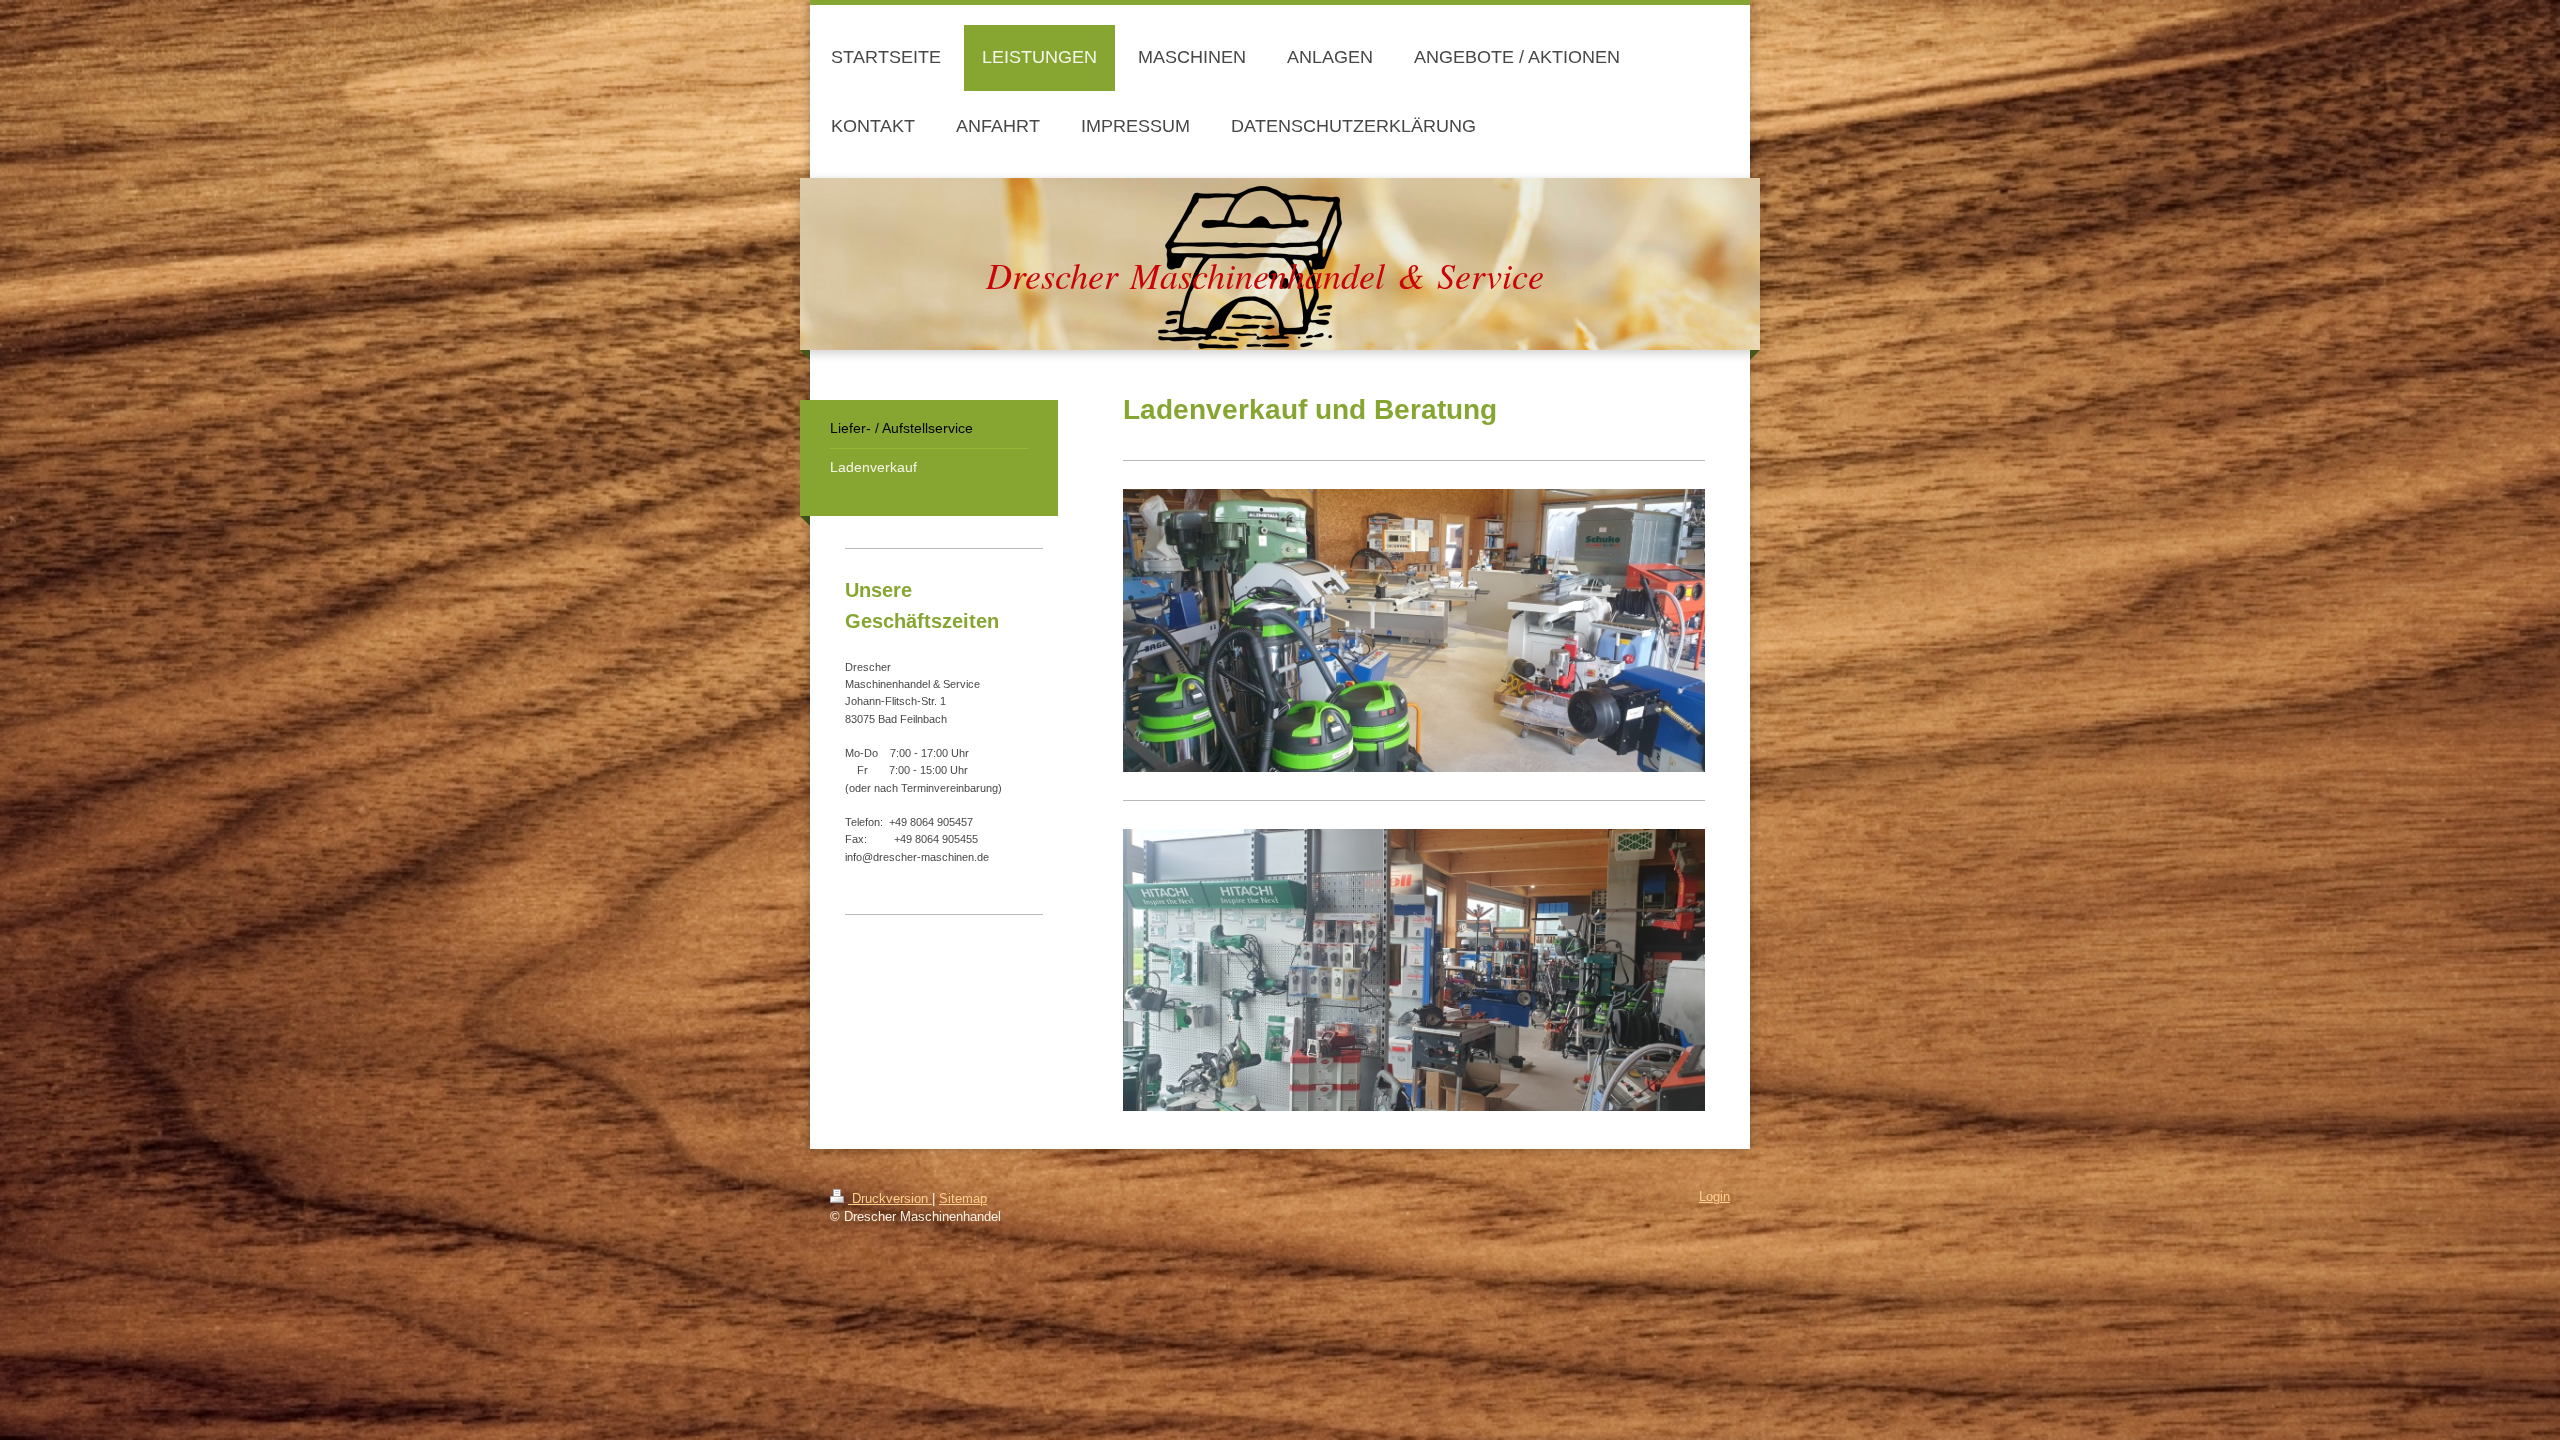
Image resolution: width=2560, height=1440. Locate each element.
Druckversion (890, 1199)
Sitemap (963, 1199)
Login (1714, 1197)
